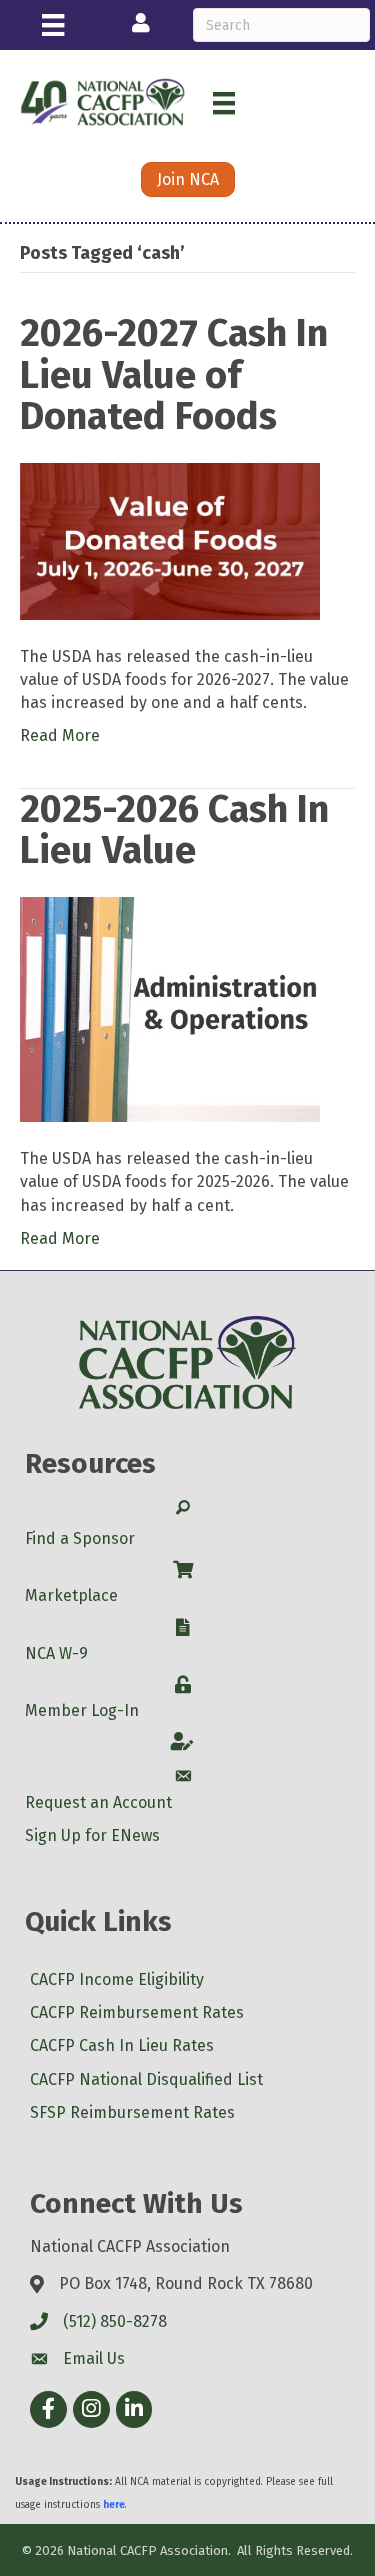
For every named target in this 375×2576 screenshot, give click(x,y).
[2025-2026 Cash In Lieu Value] (170, 1008)
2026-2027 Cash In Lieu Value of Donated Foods (174, 375)
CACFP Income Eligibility (117, 1979)
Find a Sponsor (80, 1538)
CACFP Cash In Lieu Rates (122, 2045)
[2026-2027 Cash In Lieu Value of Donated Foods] (170, 540)
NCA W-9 (56, 1653)
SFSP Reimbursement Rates (132, 2112)
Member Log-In (82, 1710)
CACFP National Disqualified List (146, 2079)
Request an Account (98, 1802)
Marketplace (71, 1595)
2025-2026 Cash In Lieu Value (174, 830)
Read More (60, 735)
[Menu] (53, 25)
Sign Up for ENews (92, 1835)
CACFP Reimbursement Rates (137, 2012)
